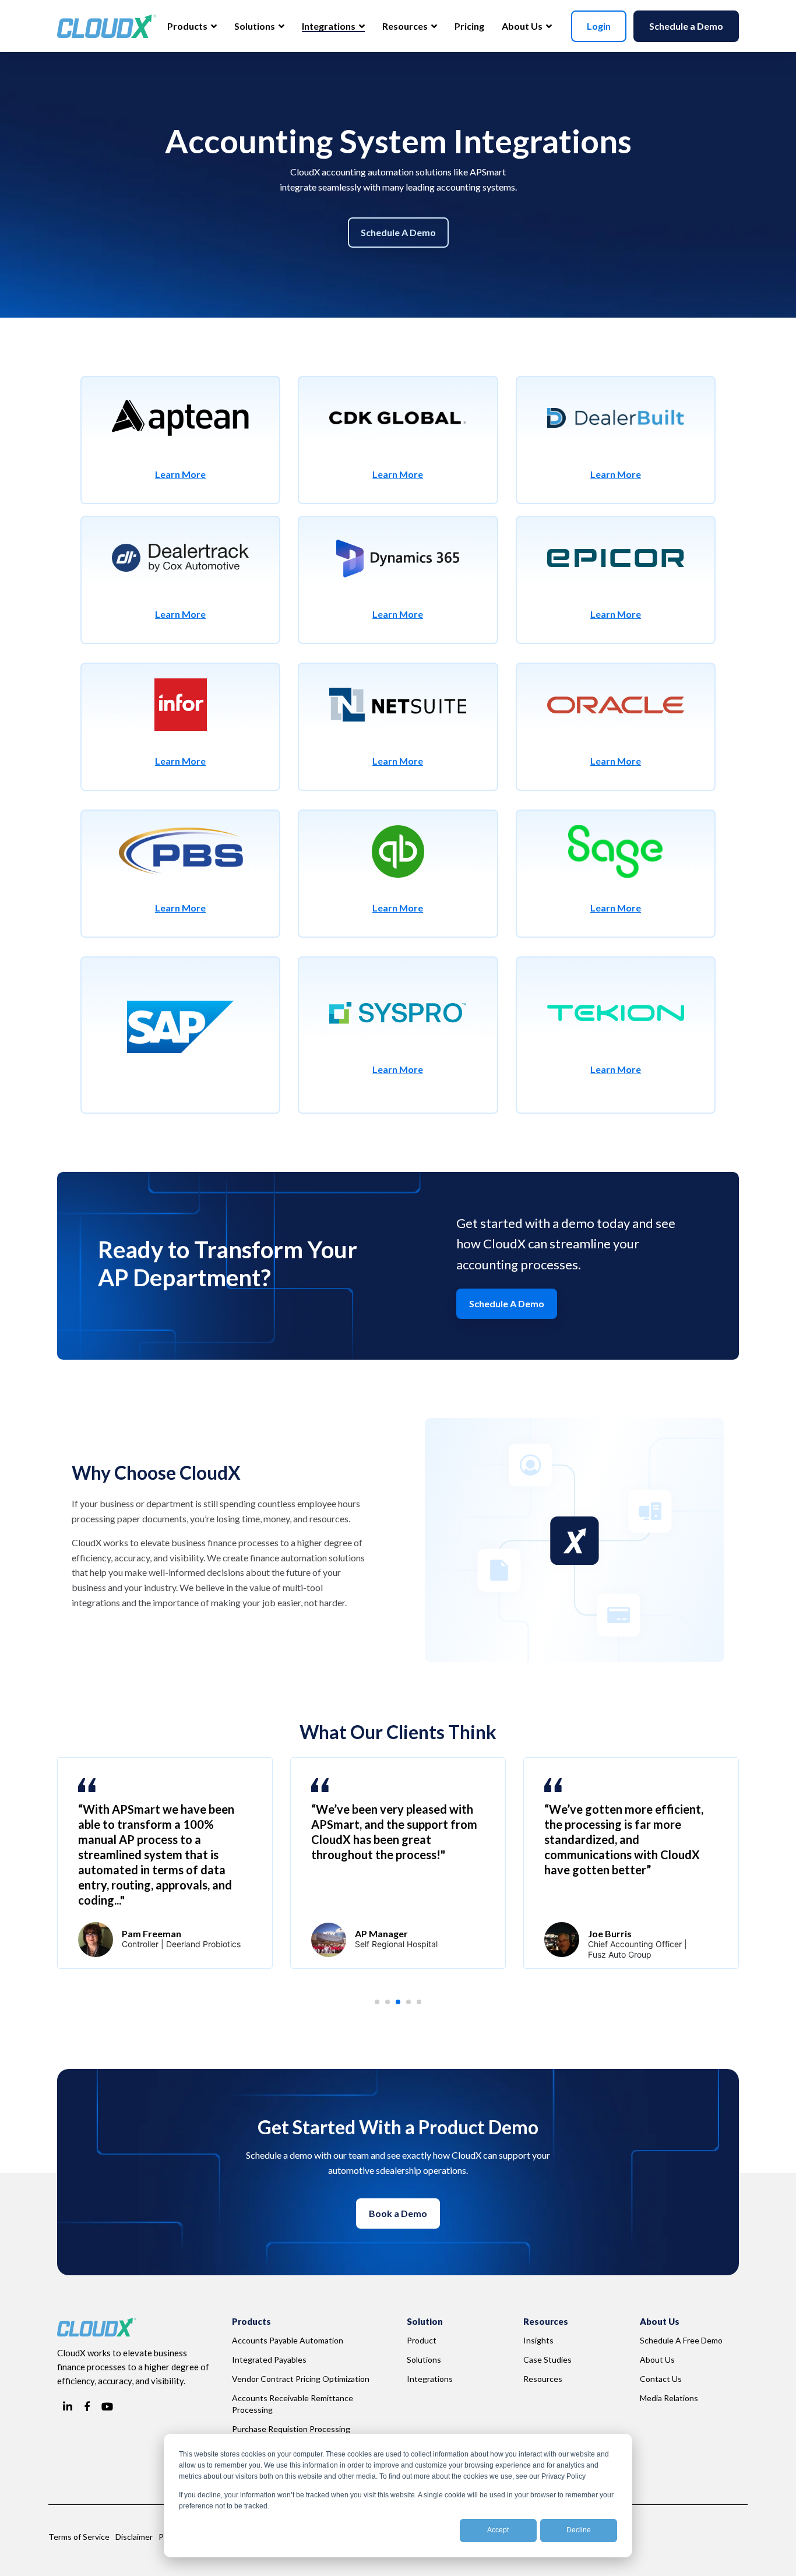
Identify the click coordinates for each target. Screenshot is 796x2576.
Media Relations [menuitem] (669, 2398)
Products (188, 26)
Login (599, 26)
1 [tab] (381, 2005)
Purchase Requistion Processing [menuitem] (291, 2429)
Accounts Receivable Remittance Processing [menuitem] (293, 2404)
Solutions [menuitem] (424, 2359)
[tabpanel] (165, 1863)
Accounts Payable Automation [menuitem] (288, 2340)
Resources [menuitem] (543, 2379)
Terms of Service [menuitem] (79, 2537)
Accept (498, 2530)
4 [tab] (412, 2005)
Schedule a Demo (686, 26)
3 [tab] (401, 2005)
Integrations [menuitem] (430, 2379)
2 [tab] (391, 2005)
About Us (523, 26)
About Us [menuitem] (657, 2359)
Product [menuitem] (422, 2340)
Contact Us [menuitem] (661, 2379)
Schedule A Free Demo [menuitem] (681, 2340)
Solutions (256, 26)
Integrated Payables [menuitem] (269, 2359)
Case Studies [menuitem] (547, 2359)
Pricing (469, 26)
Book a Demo (398, 2213)
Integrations (330, 26)
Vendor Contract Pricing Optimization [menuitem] (301, 2379)
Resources (406, 26)
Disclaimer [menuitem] (134, 2537)
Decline (579, 2530)
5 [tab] (422, 2005)
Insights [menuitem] (538, 2340)
